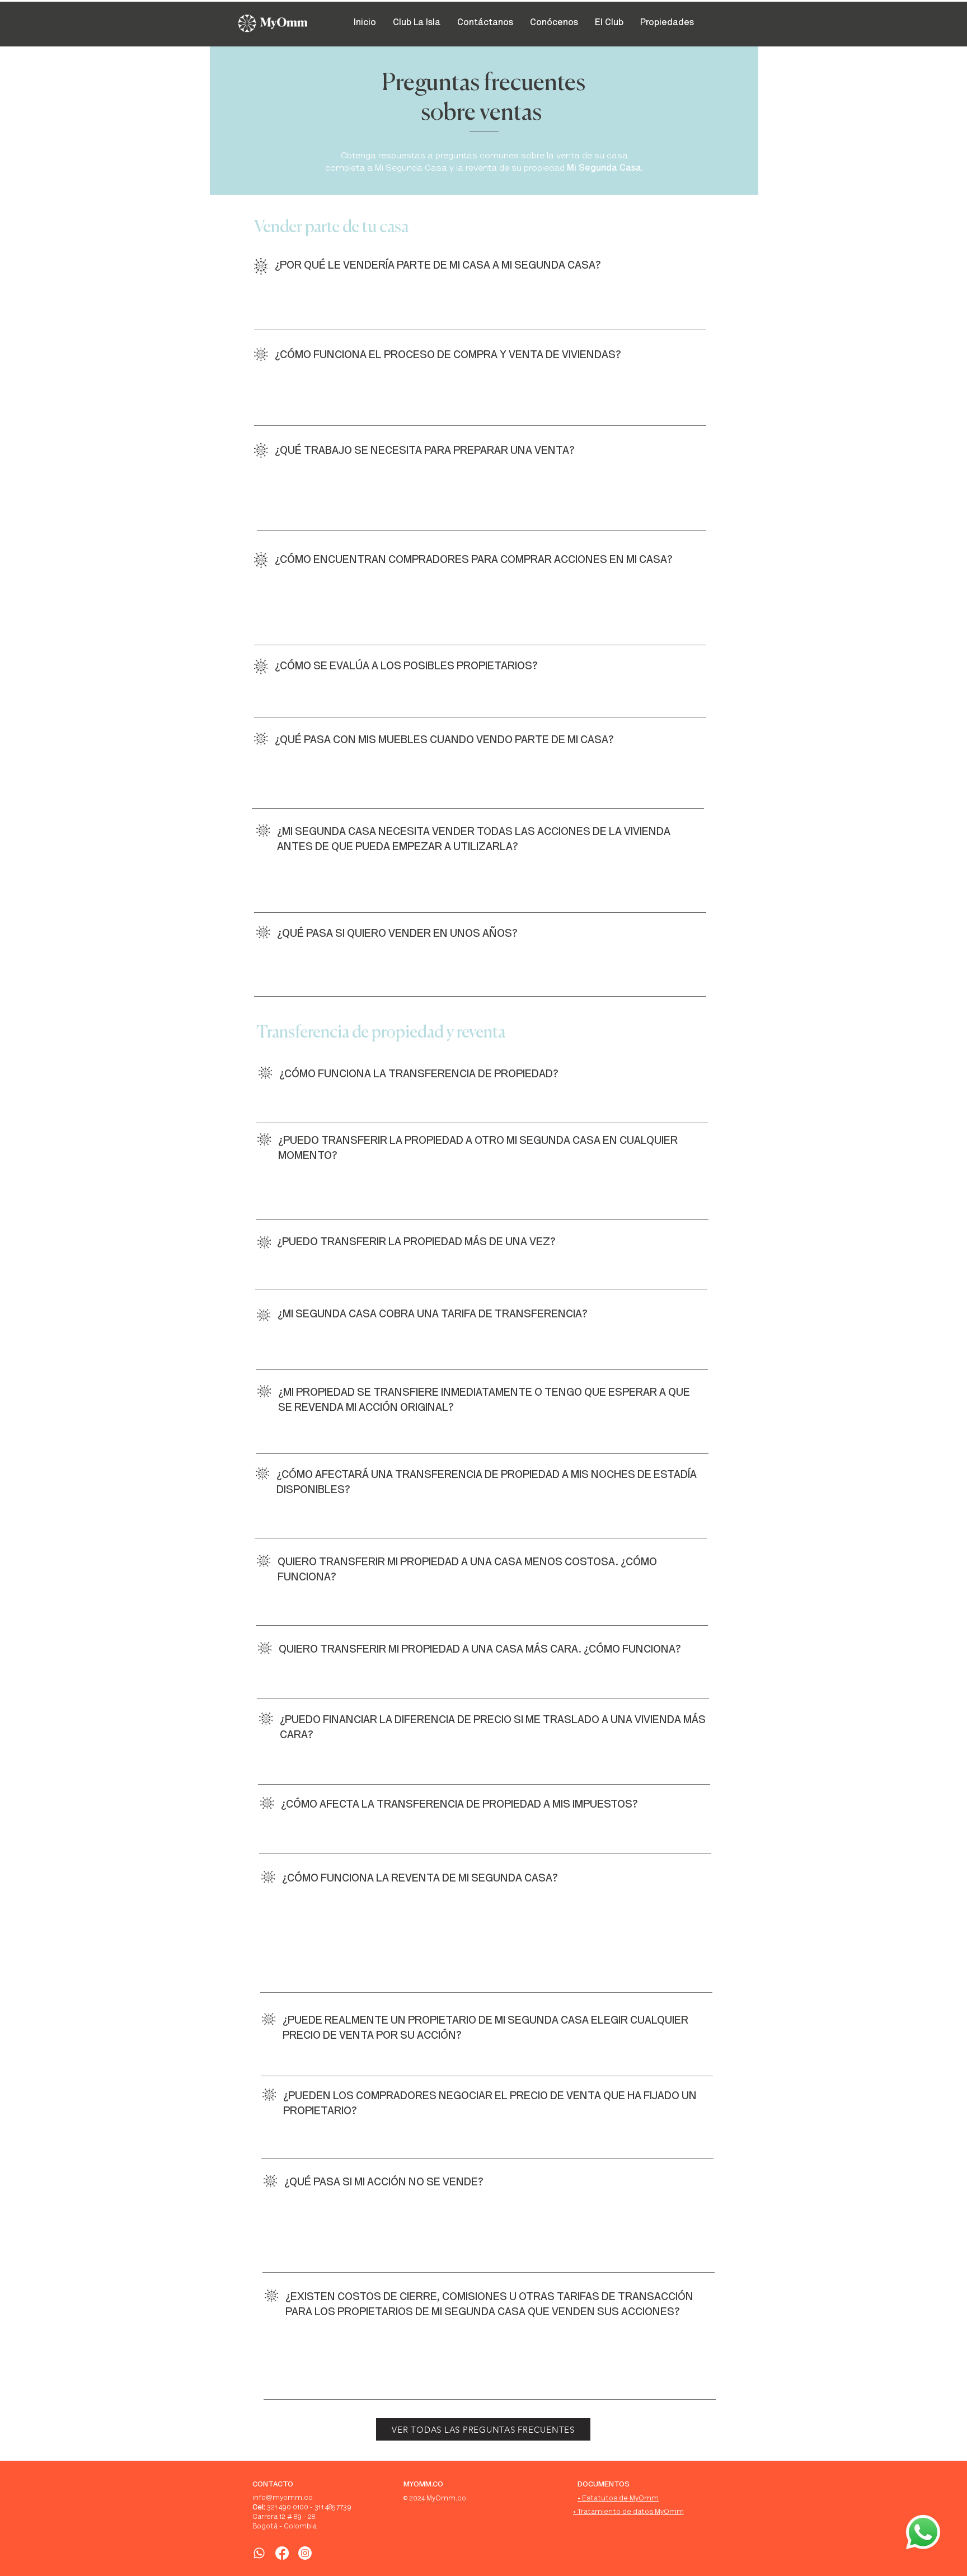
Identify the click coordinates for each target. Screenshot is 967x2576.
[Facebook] (282, 2553)
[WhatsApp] (259, 2553)
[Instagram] (305, 2553)
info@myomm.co (283, 2498)
